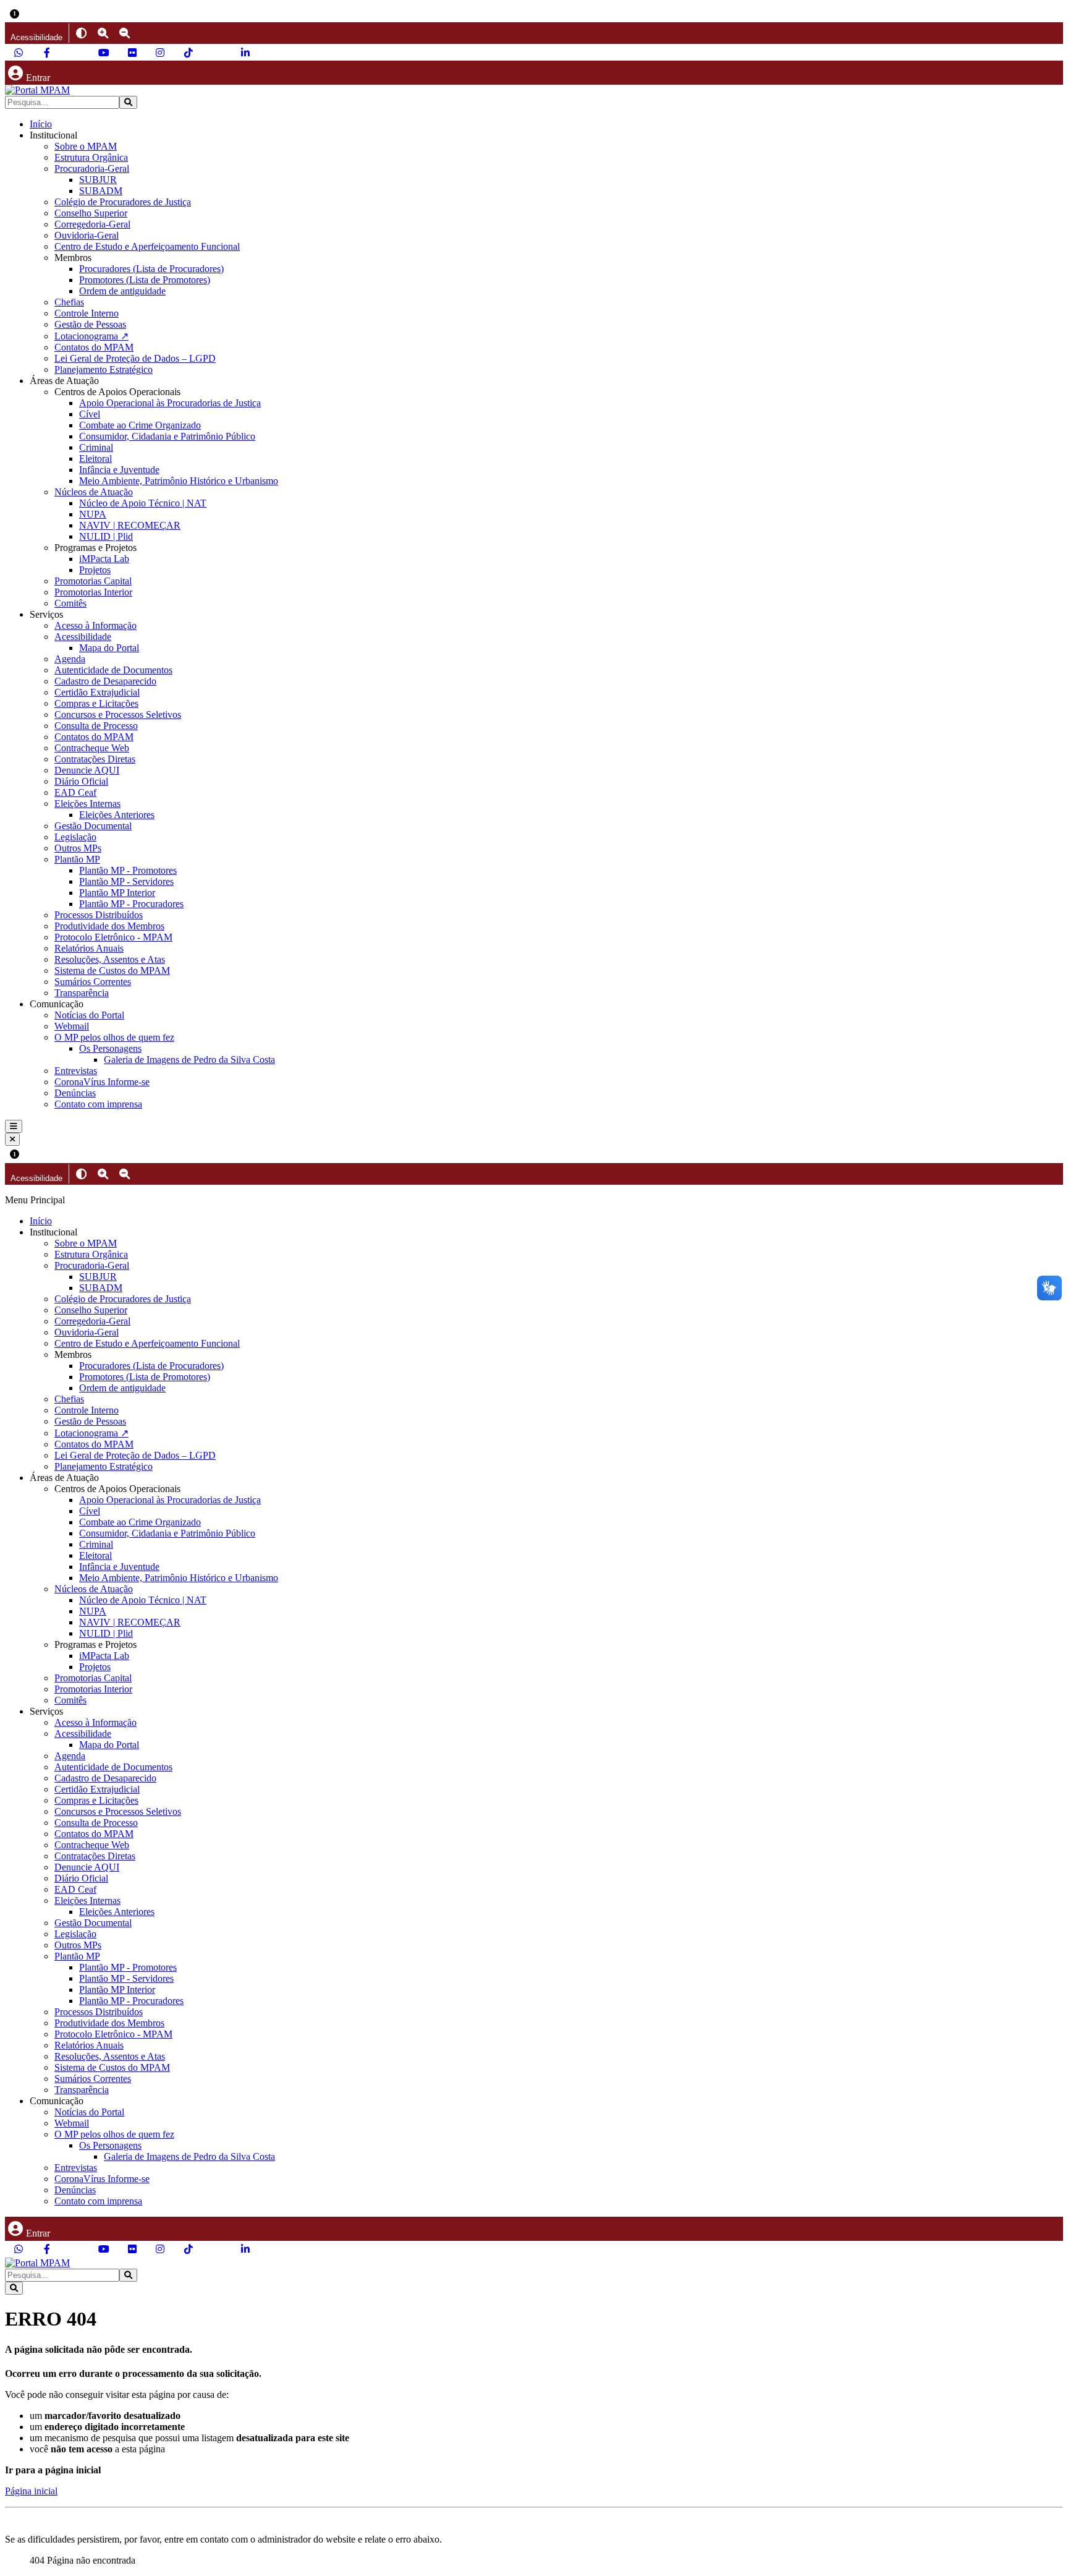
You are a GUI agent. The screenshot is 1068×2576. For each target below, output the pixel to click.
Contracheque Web (92, 748)
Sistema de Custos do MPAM (112, 970)
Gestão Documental (93, 826)
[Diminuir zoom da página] (125, 33)
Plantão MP (77, 859)
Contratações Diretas (95, 759)
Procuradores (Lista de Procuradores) (151, 269)
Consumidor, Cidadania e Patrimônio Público (167, 436)
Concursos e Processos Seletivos (118, 714)
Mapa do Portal (109, 648)
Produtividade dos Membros (109, 926)
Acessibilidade (83, 637)
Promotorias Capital (93, 581)
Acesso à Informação (95, 625)
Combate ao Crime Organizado (140, 425)
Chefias (69, 302)
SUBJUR (98, 180)
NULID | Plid (106, 536)
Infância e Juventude (119, 470)
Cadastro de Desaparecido (105, 681)
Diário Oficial (81, 781)
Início (41, 124)
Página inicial (31, 2491)
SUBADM (101, 191)
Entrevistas (76, 1071)
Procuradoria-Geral (92, 168)
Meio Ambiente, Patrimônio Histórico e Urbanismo (179, 481)
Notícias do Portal (89, 1015)
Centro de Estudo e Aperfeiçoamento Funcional (147, 246)
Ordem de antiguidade (122, 291)
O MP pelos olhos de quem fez (114, 1037)
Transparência (82, 993)
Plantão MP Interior (117, 893)
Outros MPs (78, 848)
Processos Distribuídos (99, 915)
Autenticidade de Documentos (113, 670)
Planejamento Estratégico (104, 369)
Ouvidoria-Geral (87, 235)
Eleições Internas (87, 804)
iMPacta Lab (104, 559)
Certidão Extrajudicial (97, 692)
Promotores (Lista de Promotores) (145, 280)
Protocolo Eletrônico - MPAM (113, 937)
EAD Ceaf (75, 792)
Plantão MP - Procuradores (131, 904)
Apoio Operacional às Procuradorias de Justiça (170, 403)
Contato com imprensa (98, 1104)
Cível (90, 414)
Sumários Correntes (93, 982)
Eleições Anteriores (117, 815)
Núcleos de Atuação (94, 492)
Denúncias (75, 1093)
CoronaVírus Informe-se (102, 1082)
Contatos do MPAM (94, 347)
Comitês (70, 603)
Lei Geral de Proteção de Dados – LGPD (135, 358)
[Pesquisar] (128, 102)
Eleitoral (95, 458)
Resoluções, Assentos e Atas (110, 959)
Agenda (70, 659)
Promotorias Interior (93, 592)
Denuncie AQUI (87, 770)
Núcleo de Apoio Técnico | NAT (143, 503)
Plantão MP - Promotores (128, 870)
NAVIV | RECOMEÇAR (130, 525)
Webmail (72, 1026)
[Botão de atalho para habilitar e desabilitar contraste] (81, 33)
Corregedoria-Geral (92, 224)
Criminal (96, 447)
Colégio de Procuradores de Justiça (123, 202)
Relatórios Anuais (89, 948)
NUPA (93, 514)
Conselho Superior (91, 213)
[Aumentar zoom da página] (103, 33)
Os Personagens (110, 1048)
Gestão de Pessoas (90, 324)
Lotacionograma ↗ (91, 336)
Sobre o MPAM (86, 146)
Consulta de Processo (96, 726)
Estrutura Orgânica (91, 157)
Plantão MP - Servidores (126, 881)
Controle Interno (87, 313)
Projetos (95, 570)
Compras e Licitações (96, 703)
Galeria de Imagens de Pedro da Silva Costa (189, 1060)
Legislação (75, 837)
